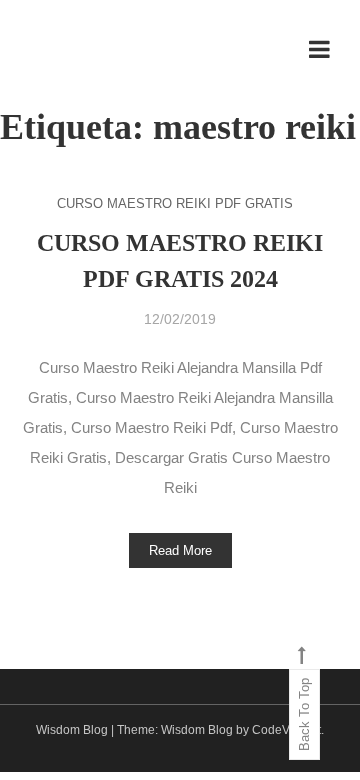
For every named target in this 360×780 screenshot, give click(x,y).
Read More (180, 550)
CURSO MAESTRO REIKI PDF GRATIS (175, 203)
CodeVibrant (286, 730)
